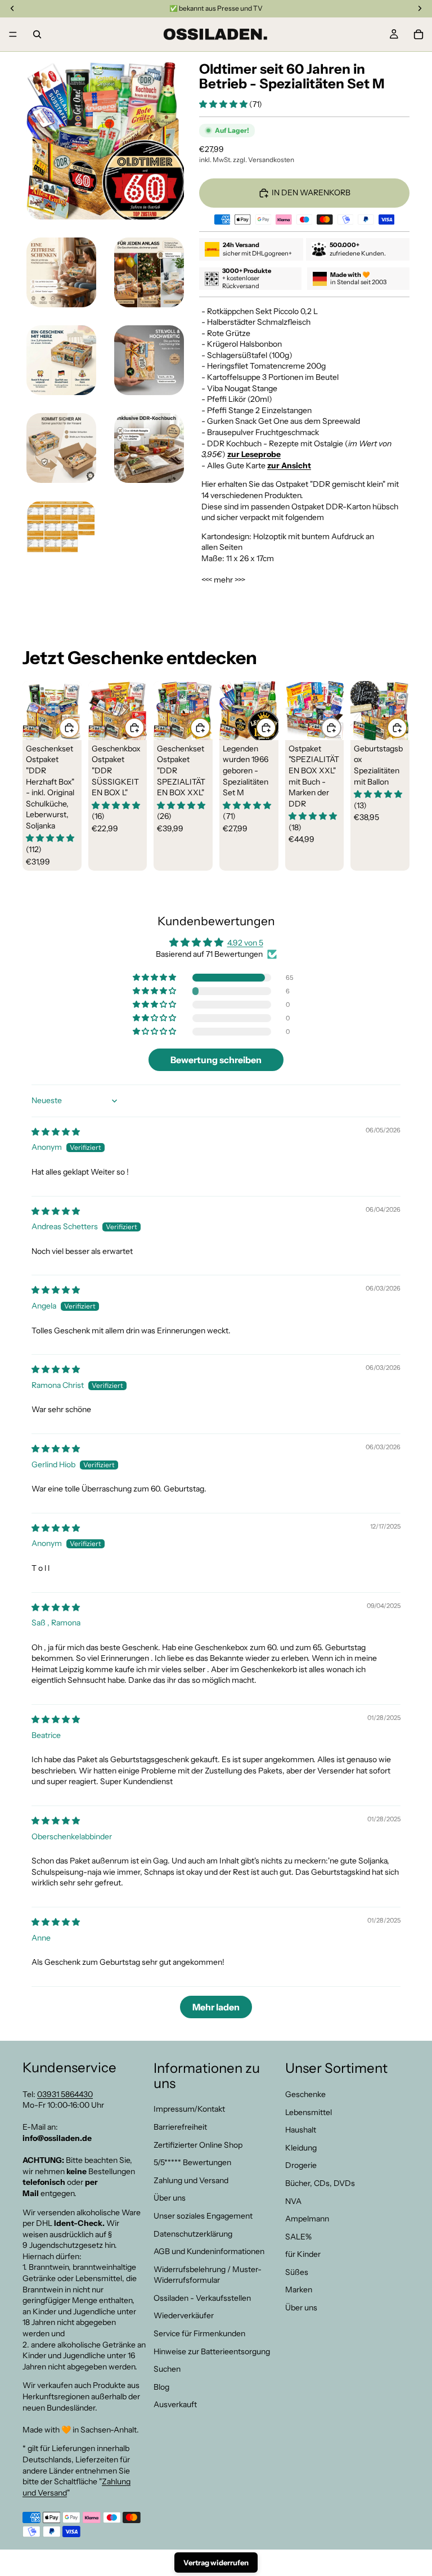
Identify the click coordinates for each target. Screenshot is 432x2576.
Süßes (297, 2272)
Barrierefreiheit (180, 2127)
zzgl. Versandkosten (264, 160)
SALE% (298, 2237)
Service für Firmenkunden (199, 2333)
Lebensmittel (309, 2112)
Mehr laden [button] (216, 2007)
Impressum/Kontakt (189, 2109)
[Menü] (13, 34)
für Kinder (303, 2254)
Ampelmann (307, 2219)
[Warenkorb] (418, 34)
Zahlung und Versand (191, 2180)
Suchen (167, 2369)
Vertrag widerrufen (216, 2562)
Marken (299, 2290)
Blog (161, 2387)
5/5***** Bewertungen (192, 2162)
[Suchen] (37, 34)
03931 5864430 (65, 2094)
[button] (224, 104)
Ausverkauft (175, 2404)
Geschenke (305, 2094)
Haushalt (301, 2130)
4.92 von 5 (245, 943)
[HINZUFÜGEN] (69, 728)
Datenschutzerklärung (193, 2233)
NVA (293, 2201)
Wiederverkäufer (184, 2315)
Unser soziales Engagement (203, 2216)
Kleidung (301, 2148)
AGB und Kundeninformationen (209, 2251)
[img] (56, 1132)
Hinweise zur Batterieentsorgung (212, 2351)
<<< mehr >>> (223, 580)
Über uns (170, 2198)
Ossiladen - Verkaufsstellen (202, 2298)
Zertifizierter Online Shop (198, 2144)
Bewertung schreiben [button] (216, 1060)
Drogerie (301, 2165)
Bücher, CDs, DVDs (320, 2183)
